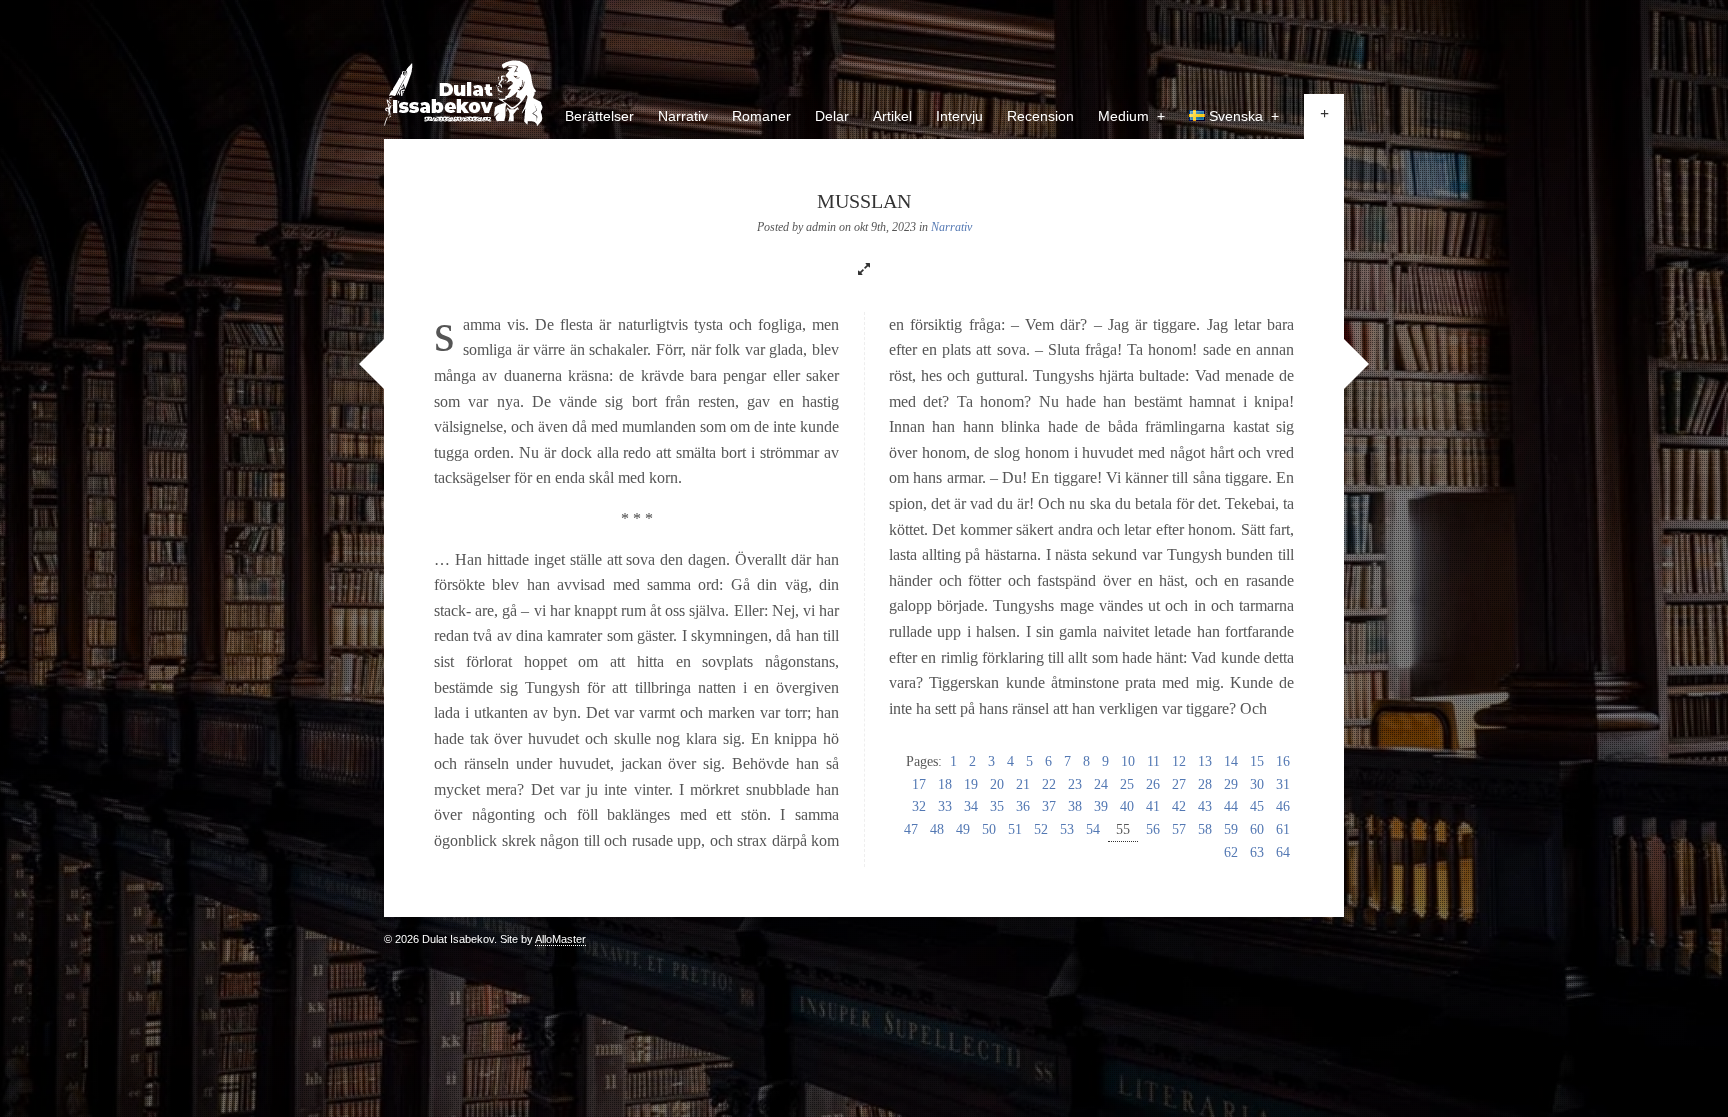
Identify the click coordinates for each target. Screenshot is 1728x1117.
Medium (1131, 116)
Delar (832, 116)
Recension (1040, 116)
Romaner (761, 116)
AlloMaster (560, 939)
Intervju (959, 116)
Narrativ (683, 116)
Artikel (892, 116)
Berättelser (599, 116)
